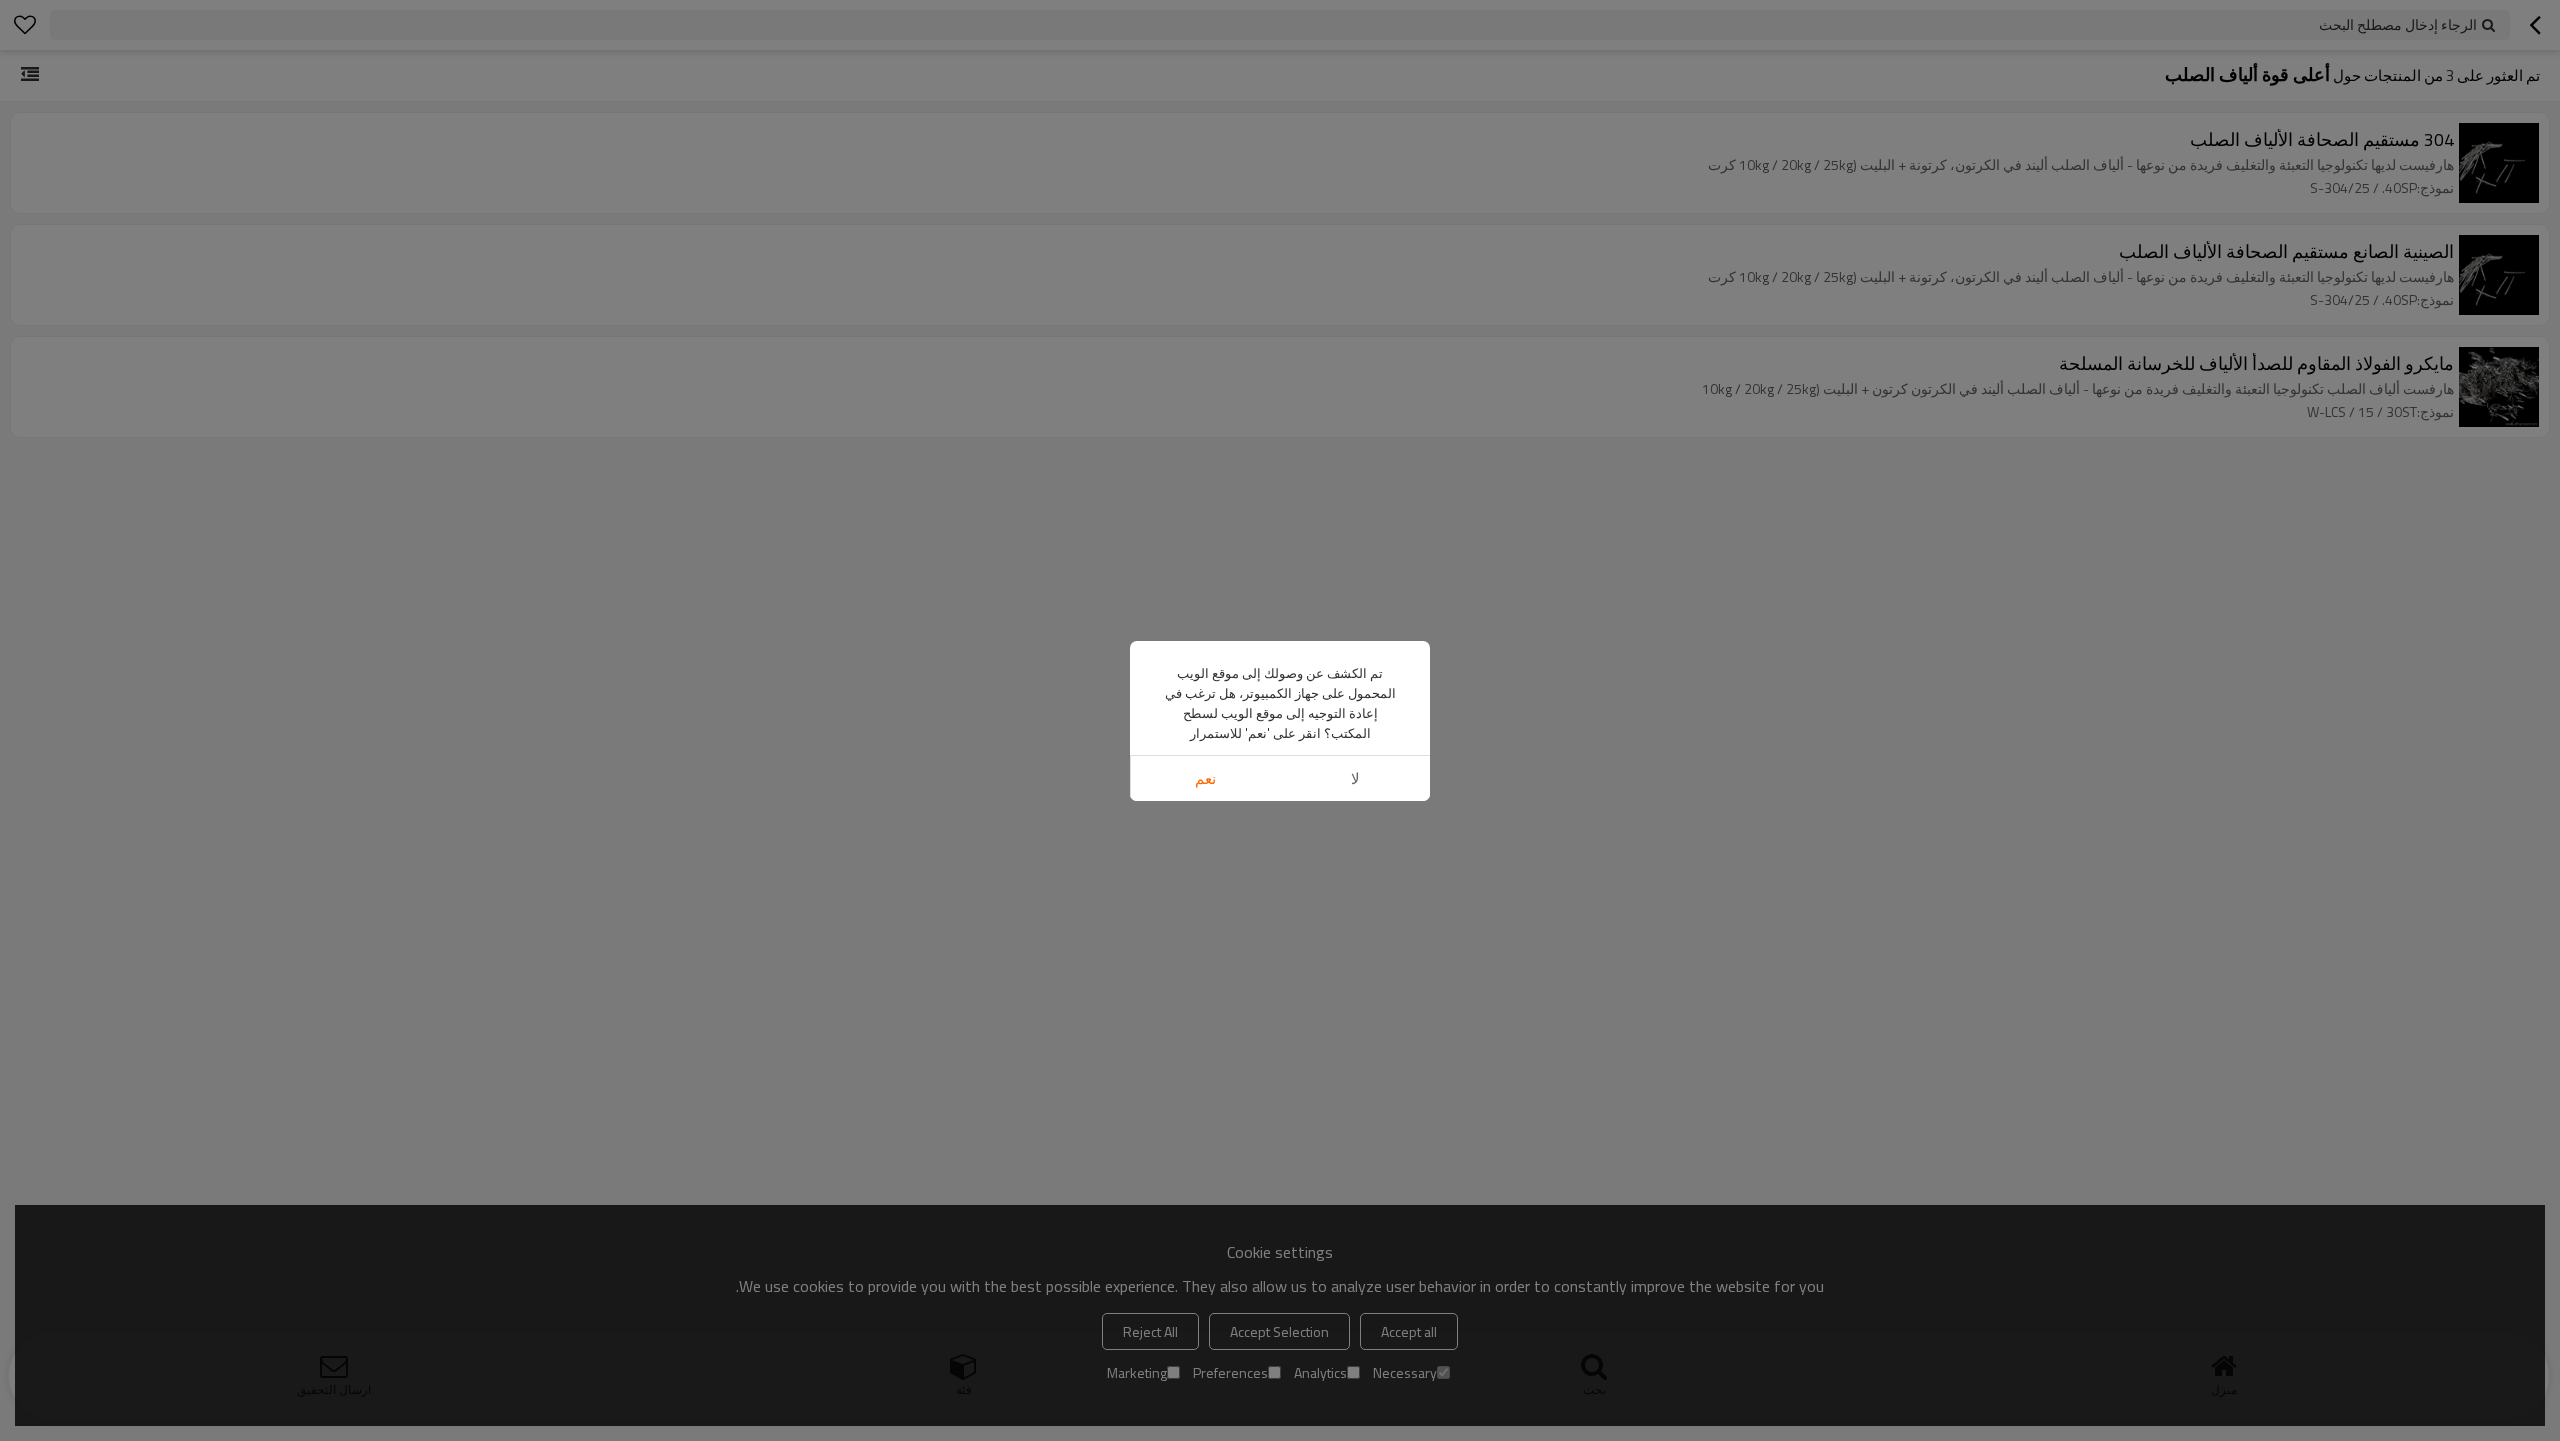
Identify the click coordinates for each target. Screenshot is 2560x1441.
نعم (1205, 778)
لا (1355, 778)
